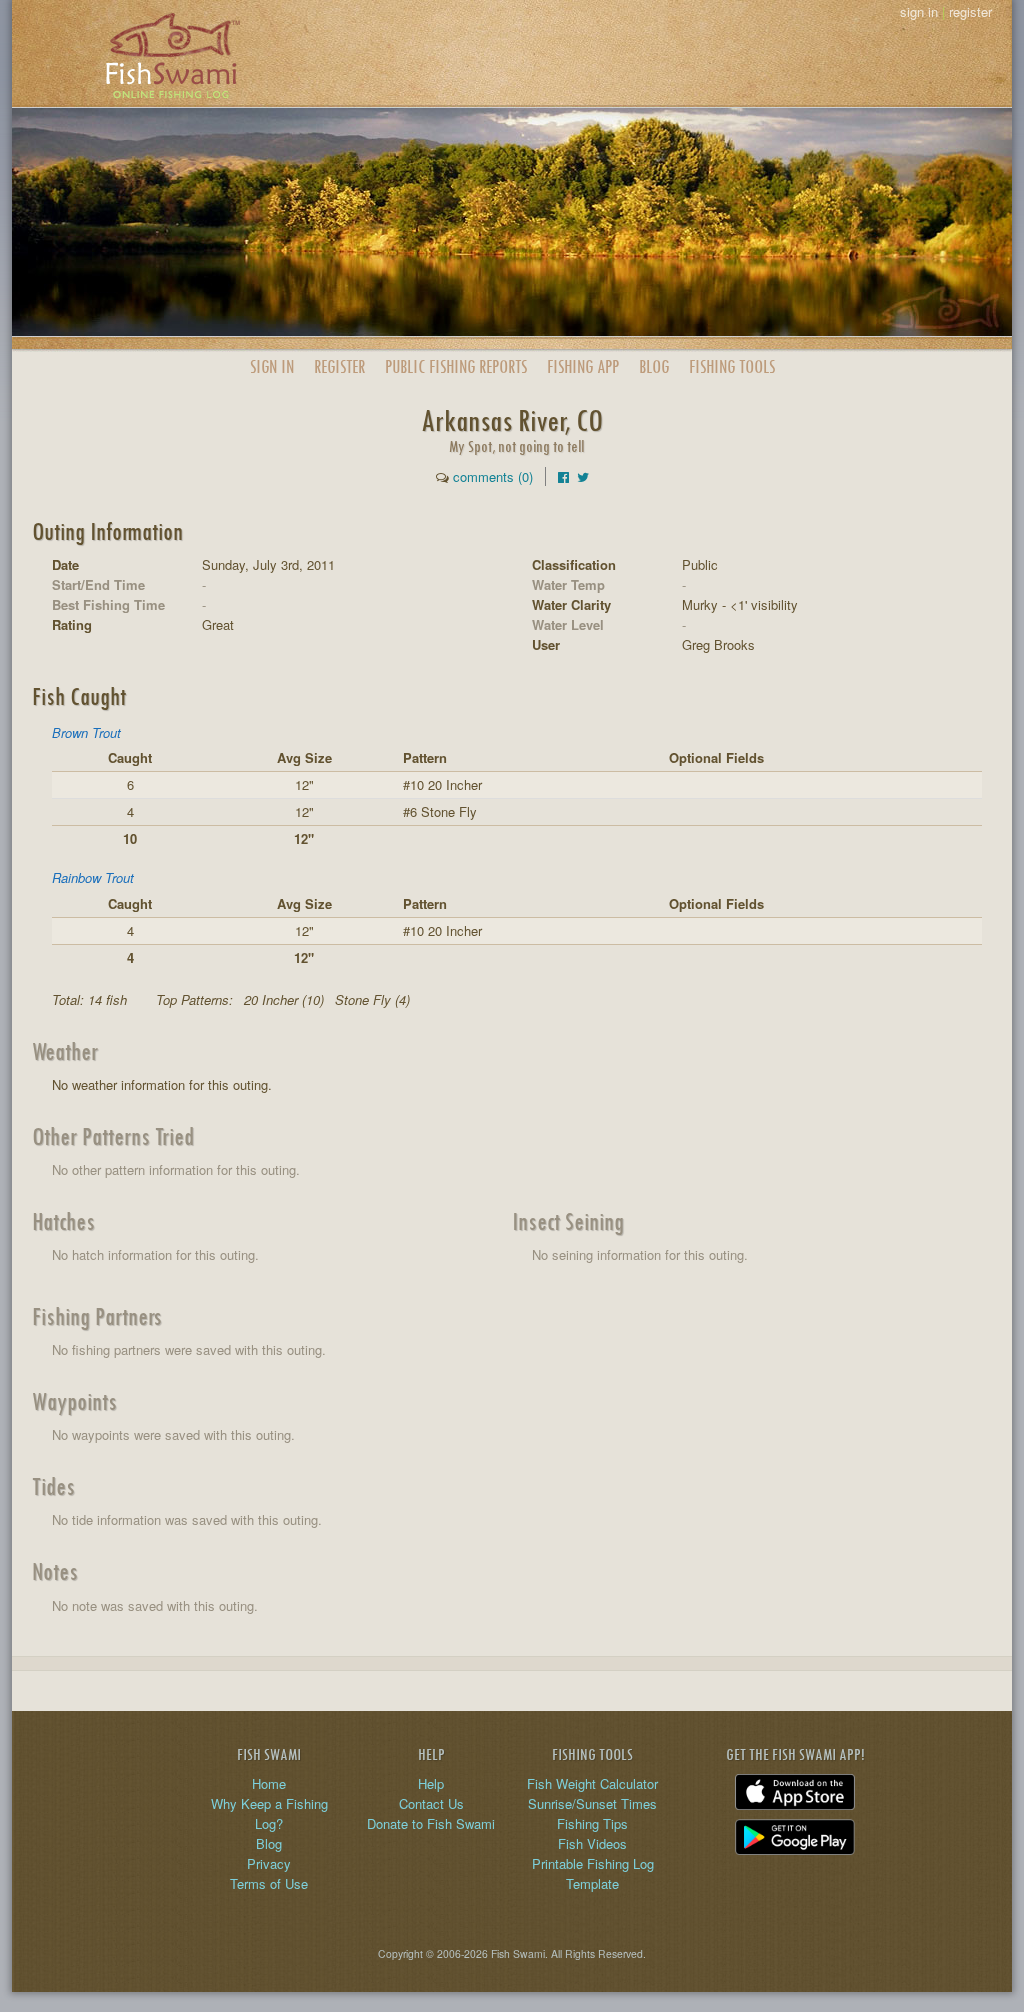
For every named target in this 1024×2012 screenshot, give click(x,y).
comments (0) (493, 476)
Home (269, 1783)
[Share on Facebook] (563, 476)
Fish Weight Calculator (592, 1783)
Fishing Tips (592, 1823)
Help (431, 1783)
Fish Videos (592, 1843)
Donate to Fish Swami (431, 1823)
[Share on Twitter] (583, 476)
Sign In (272, 366)
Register (339, 366)
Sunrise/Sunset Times (592, 1803)
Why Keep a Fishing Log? (269, 1813)
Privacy (269, 1863)
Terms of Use (269, 1883)
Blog (654, 366)
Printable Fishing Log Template (593, 1873)
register (970, 11)
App (583, 366)
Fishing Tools (732, 366)
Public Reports (456, 366)
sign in (919, 11)
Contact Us (431, 1803)
